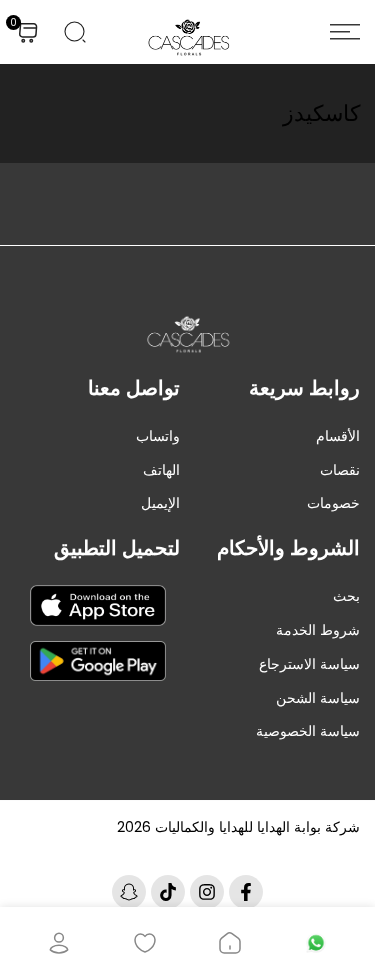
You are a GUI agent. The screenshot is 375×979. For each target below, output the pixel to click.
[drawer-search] (75, 32)
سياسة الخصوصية (308, 731)
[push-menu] (345, 32)
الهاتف (161, 470)
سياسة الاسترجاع (309, 664)
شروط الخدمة (318, 630)
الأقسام (338, 436)
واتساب (158, 436)
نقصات (340, 470)
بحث (346, 596)
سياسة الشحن (318, 698)
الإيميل (160, 503)
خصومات (333, 503)
